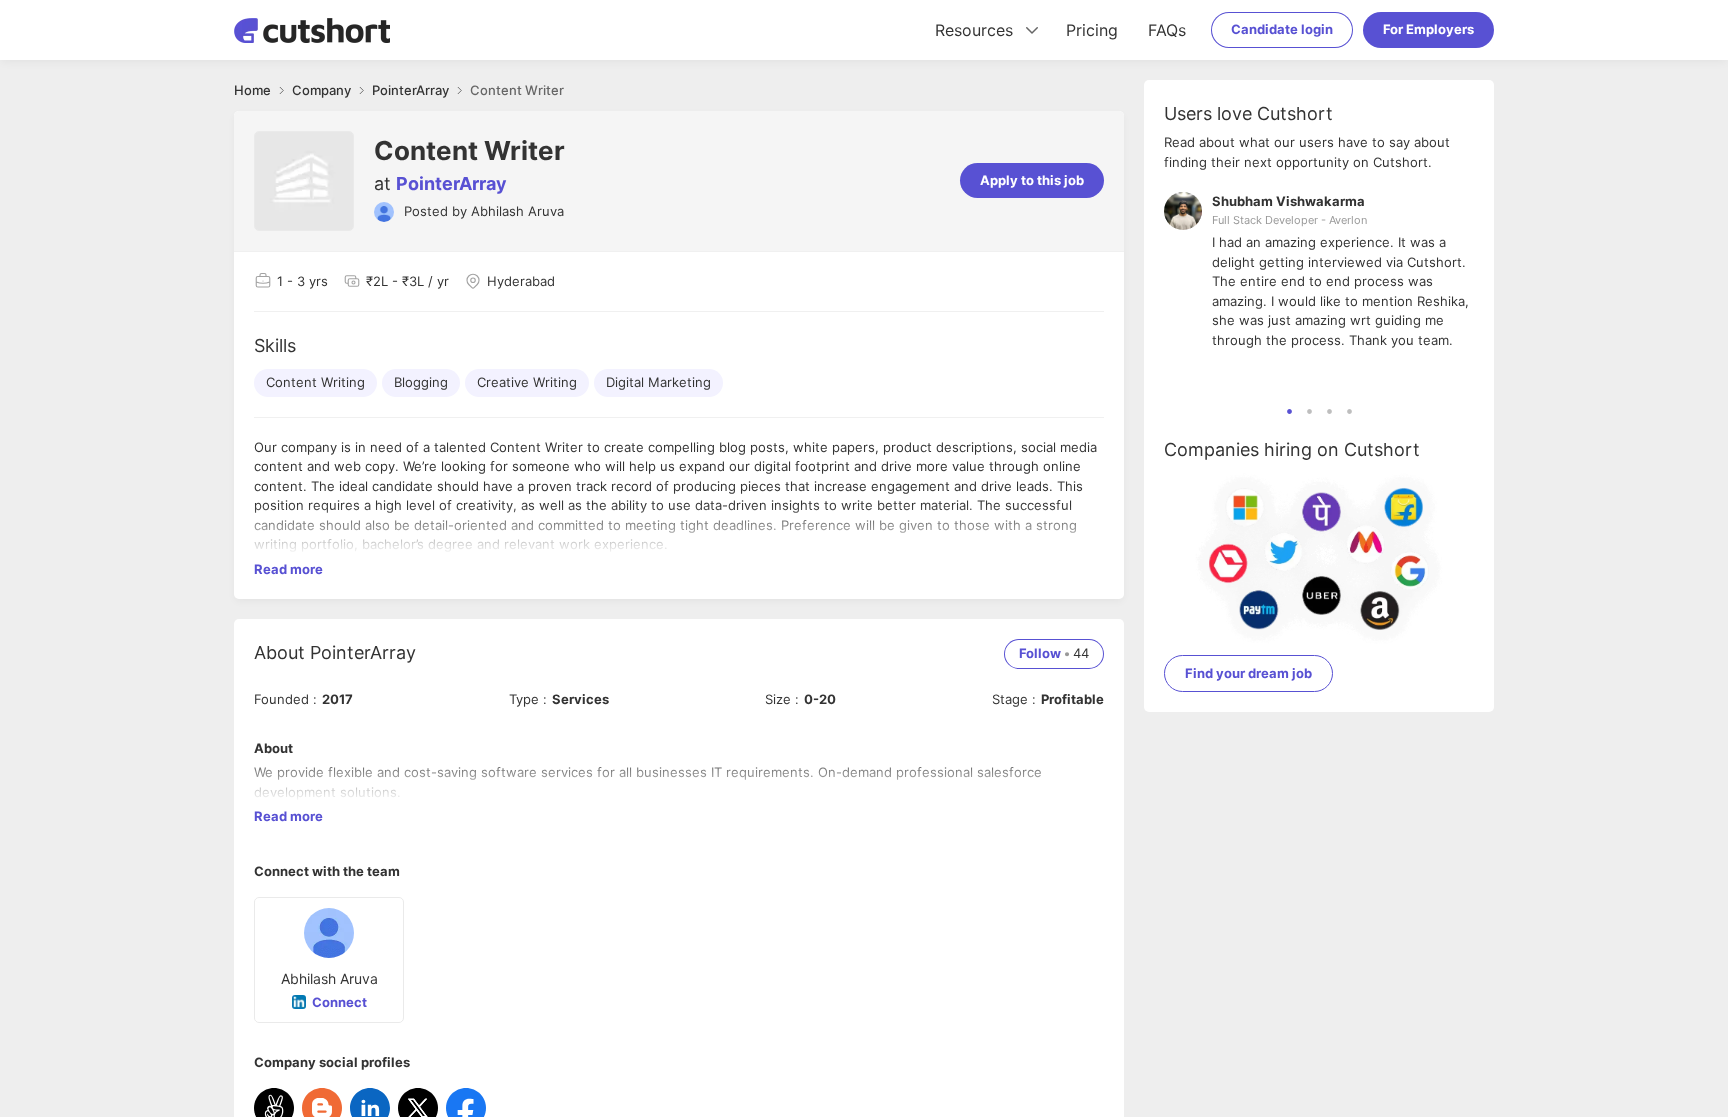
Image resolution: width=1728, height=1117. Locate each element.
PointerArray (451, 183)
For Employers (1428, 29)
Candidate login (1282, 29)
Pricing (1092, 30)
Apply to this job (1032, 180)
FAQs (1167, 30)
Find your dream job (1248, 673)
